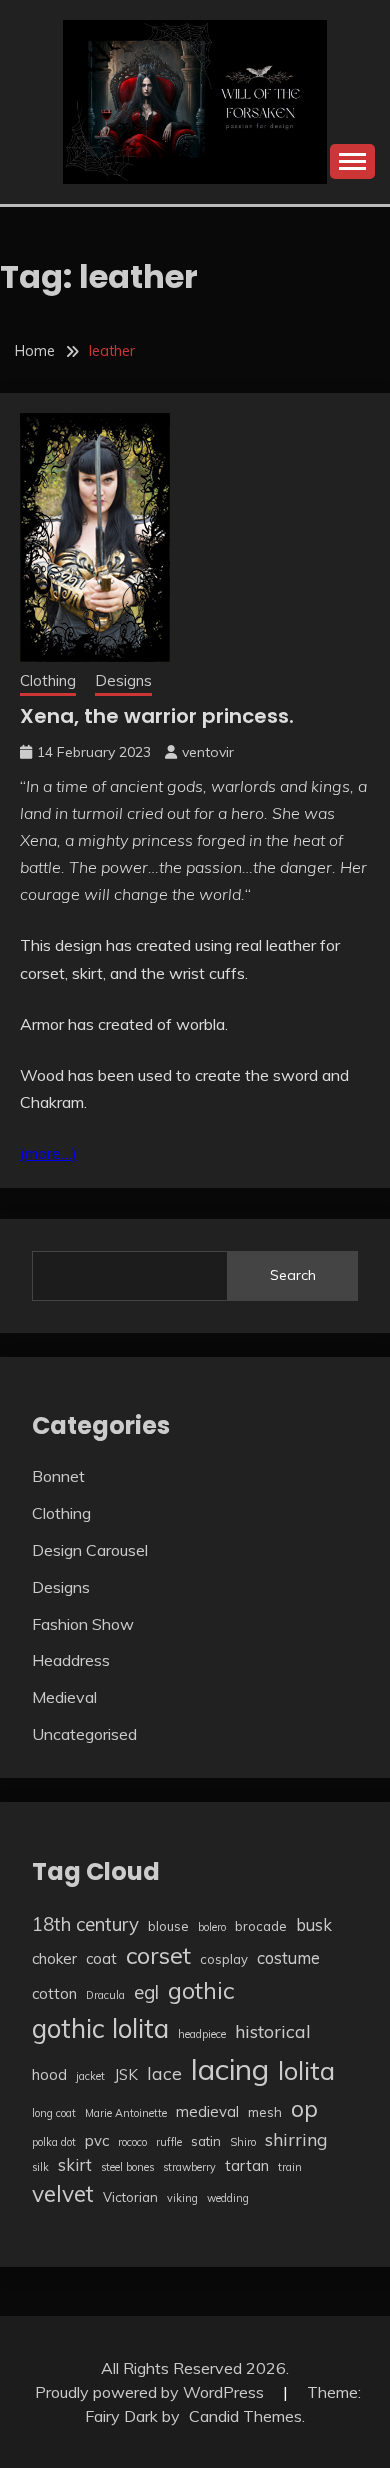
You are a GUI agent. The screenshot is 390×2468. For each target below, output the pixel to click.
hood (49, 2074)
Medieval (64, 1697)
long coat (54, 2113)
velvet (63, 2193)
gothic (201, 1990)
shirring (296, 2139)
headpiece (202, 2034)
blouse (168, 1926)
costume (288, 1957)
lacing (230, 2069)
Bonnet (58, 1476)
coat (101, 1958)
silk (40, 2167)
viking (182, 2198)
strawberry (189, 2167)
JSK (126, 2074)
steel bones (127, 2167)
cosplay (224, 1959)
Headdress (71, 1660)
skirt (75, 2164)
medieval (207, 2111)
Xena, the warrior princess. (157, 716)
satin (206, 2141)
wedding (228, 2198)
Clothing (48, 680)
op (304, 2108)
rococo (132, 2142)
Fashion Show (83, 1624)
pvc (97, 2140)
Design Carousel (90, 1550)
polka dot (54, 2142)
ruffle (169, 2142)
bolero (212, 1927)
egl (146, 1992)
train (290, 2167)
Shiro (243, 2142)
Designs (123, 680)
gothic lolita (100, 2028)
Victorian (130, 2197)
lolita (306, 2070)
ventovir (208, 752)
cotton (54, 1993)
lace (164, 2073)
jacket (90, 2076)
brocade (261, 1926)
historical (273, 2031)
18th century (85, 1924)
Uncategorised (84, 1734)
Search (293, 1275)
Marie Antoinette (126, 2113)
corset (158, 1955)
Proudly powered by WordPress (151, 2392)
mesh (265, 2112)
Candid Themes (245, 2416)
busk (314, 1924)
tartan (247, 2165)
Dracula (105, 1995)
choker (54, 1958)
